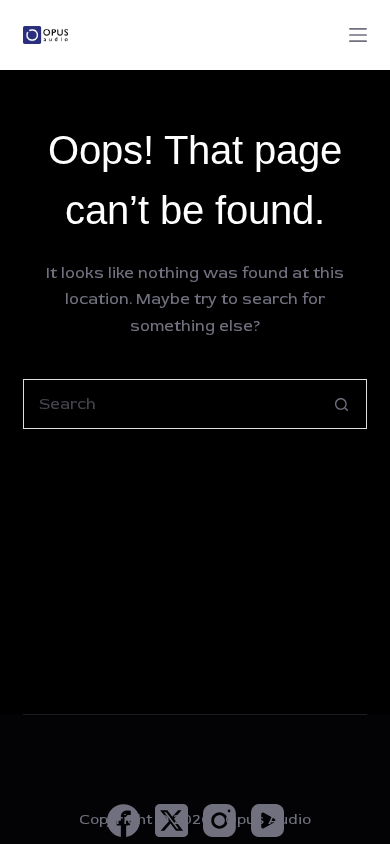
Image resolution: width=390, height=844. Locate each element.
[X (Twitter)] (171, 820)
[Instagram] (219, 820)
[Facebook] (123, 820)
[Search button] (342, 404)
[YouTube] (267, 820)
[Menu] (358, 35)
